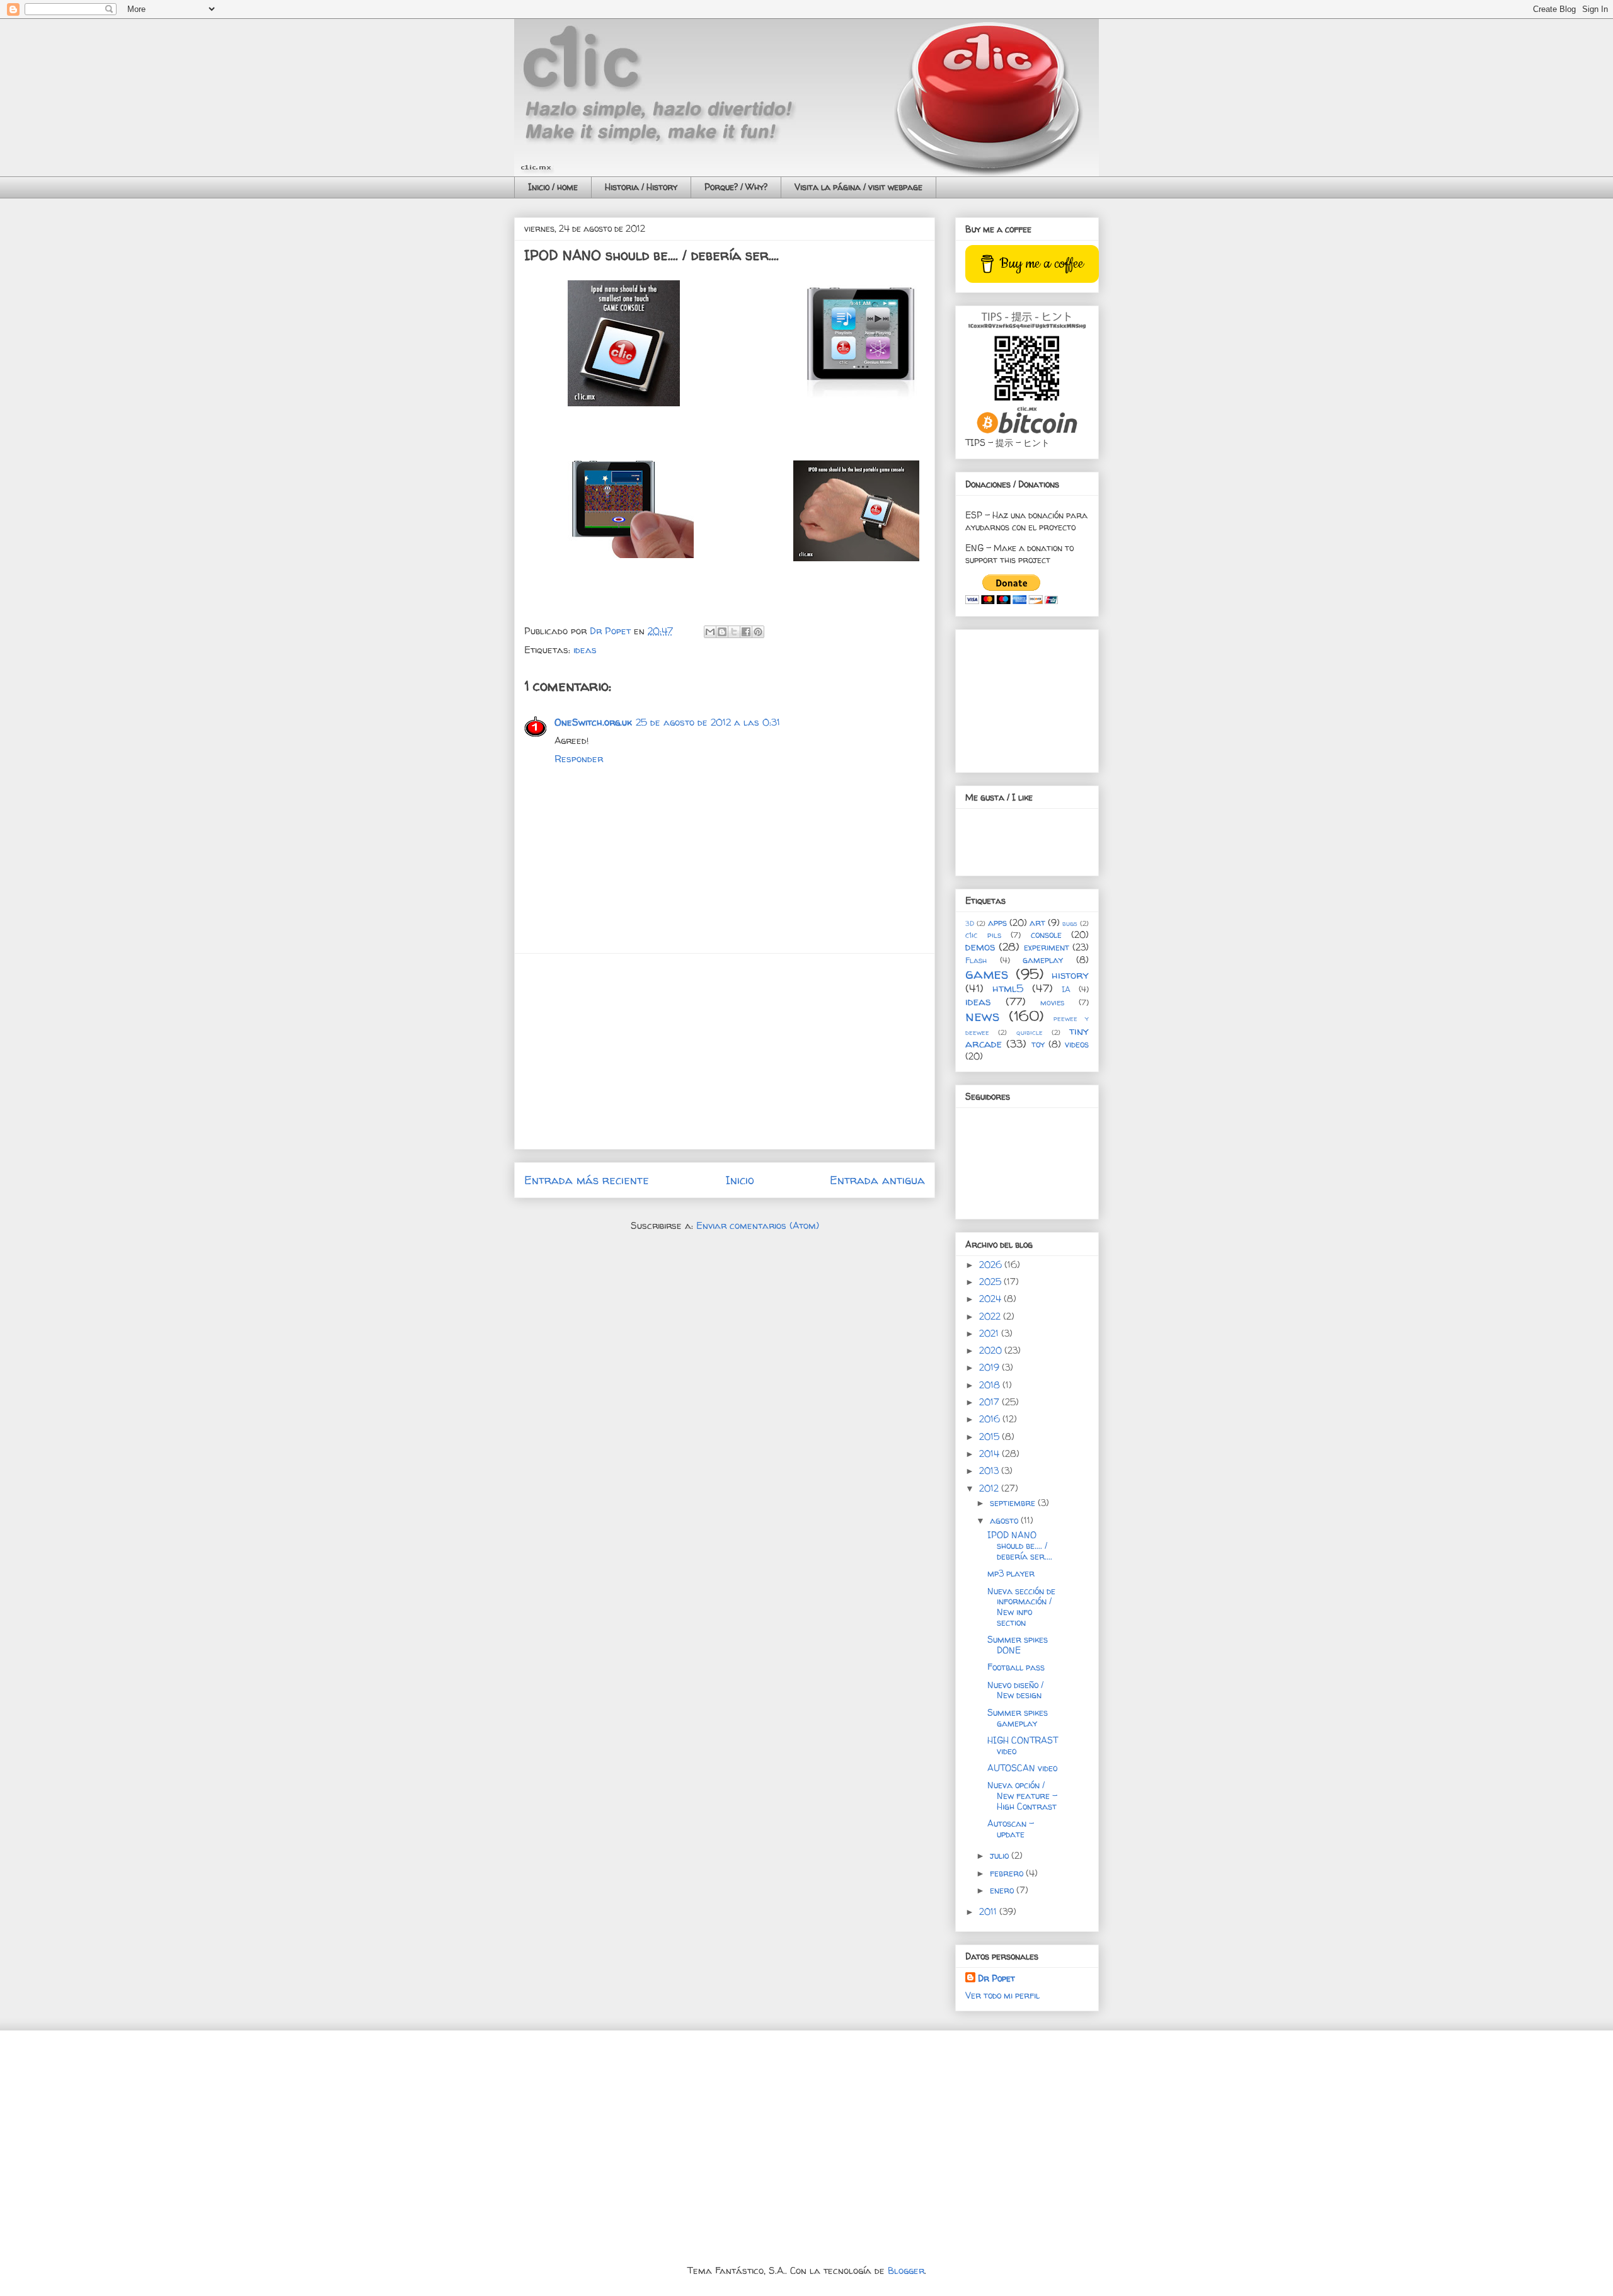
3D (970, 923)
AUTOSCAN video (1022, 1768)
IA (1066, 989)
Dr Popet (996, 1978)
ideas (585, 650)
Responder (579, 759)
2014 (990, 1454)
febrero (1008, 1873)
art (1037, 922)
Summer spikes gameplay (1018, 1718)
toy (1038, 1044)
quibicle (1030, 1032)
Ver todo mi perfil (1002, 1995)
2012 (990, 1488)
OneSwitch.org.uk (593, 722)
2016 (991, 1419)
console (1046, 934)
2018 (991, 1385)
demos (980, 946)
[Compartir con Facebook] (746, 632)
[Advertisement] (725, 1051)
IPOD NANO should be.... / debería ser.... (1020, 1545)
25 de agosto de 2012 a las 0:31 (708, 722)
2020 (992, 1350)
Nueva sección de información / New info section (1021, 1607)
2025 (991, 1282)
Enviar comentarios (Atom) (758, 1225)
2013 (990, 1471)
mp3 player (1011, 1573)
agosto (1005, 1520)
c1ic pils (983, 935)
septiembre (1014, 1503)
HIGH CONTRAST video (1023, 1745)
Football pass (1016, 1667)
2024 (991, 1299)
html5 (1008, 988)
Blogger (906, 2270)
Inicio (740, 1180)
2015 (990, 1436)
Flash (976, 960)
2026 (992, 1265)
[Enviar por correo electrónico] (710, 632)
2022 (991, 1316)
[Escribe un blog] (722, 632)
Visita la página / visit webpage (858, 187)
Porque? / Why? (736, 187)
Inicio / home (553, 187)
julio (1001, 1855)
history (1070, 975)
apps (997, 922)
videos (1077, 1044)
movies (1052, 1002)
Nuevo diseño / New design (1015, 1690)
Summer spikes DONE (1018, 1645)
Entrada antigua (877, 1180)
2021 (990, 1333)
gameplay (1043, 960)
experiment (1047, 947)
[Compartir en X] (734, 632)
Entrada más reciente (587, 1180)
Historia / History (641, 187)
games (987, 974)
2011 (989, 1911)
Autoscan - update (1011, 1829)
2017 (990, 1402)
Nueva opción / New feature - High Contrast (1022, 1796)
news (982, 1016)
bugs (1070, 923)
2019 (990, 1367)
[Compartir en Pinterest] (758, 632)
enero (1003, 1890)
